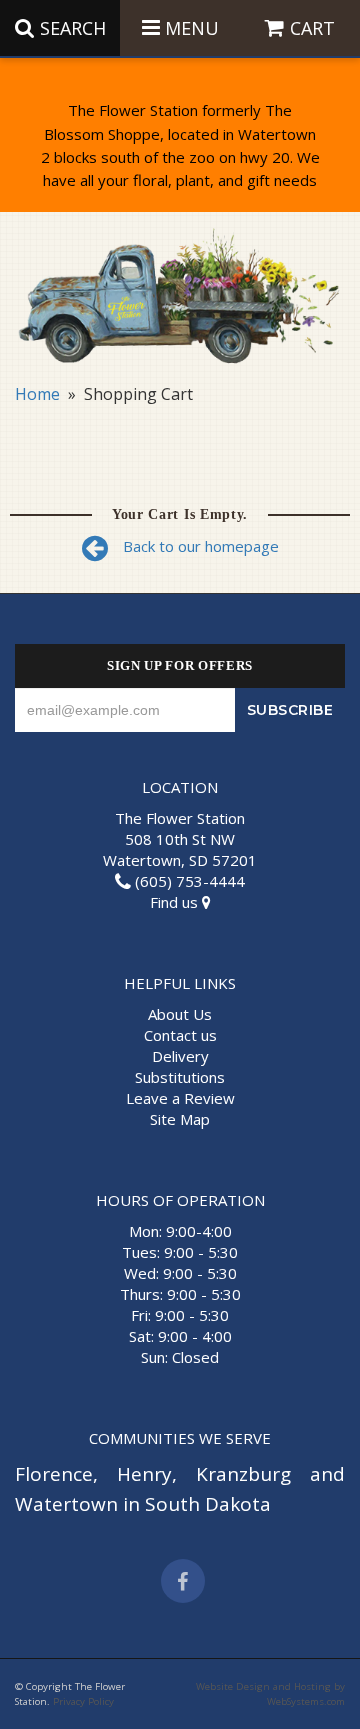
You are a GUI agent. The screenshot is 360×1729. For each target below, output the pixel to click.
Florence (54, 1474)
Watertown (66, 1504)
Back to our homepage (201, 546)
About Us (180, 1014)
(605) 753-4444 (188, 881)
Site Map (180, 1119)
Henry (144, 1474)
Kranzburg (243, 1474)
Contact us (180, 1035)
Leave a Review (180, 1098)
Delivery (180, 1056)
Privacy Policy (83, 1701)
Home (37, 394)
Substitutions (180, 1077)
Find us (176, 902)
